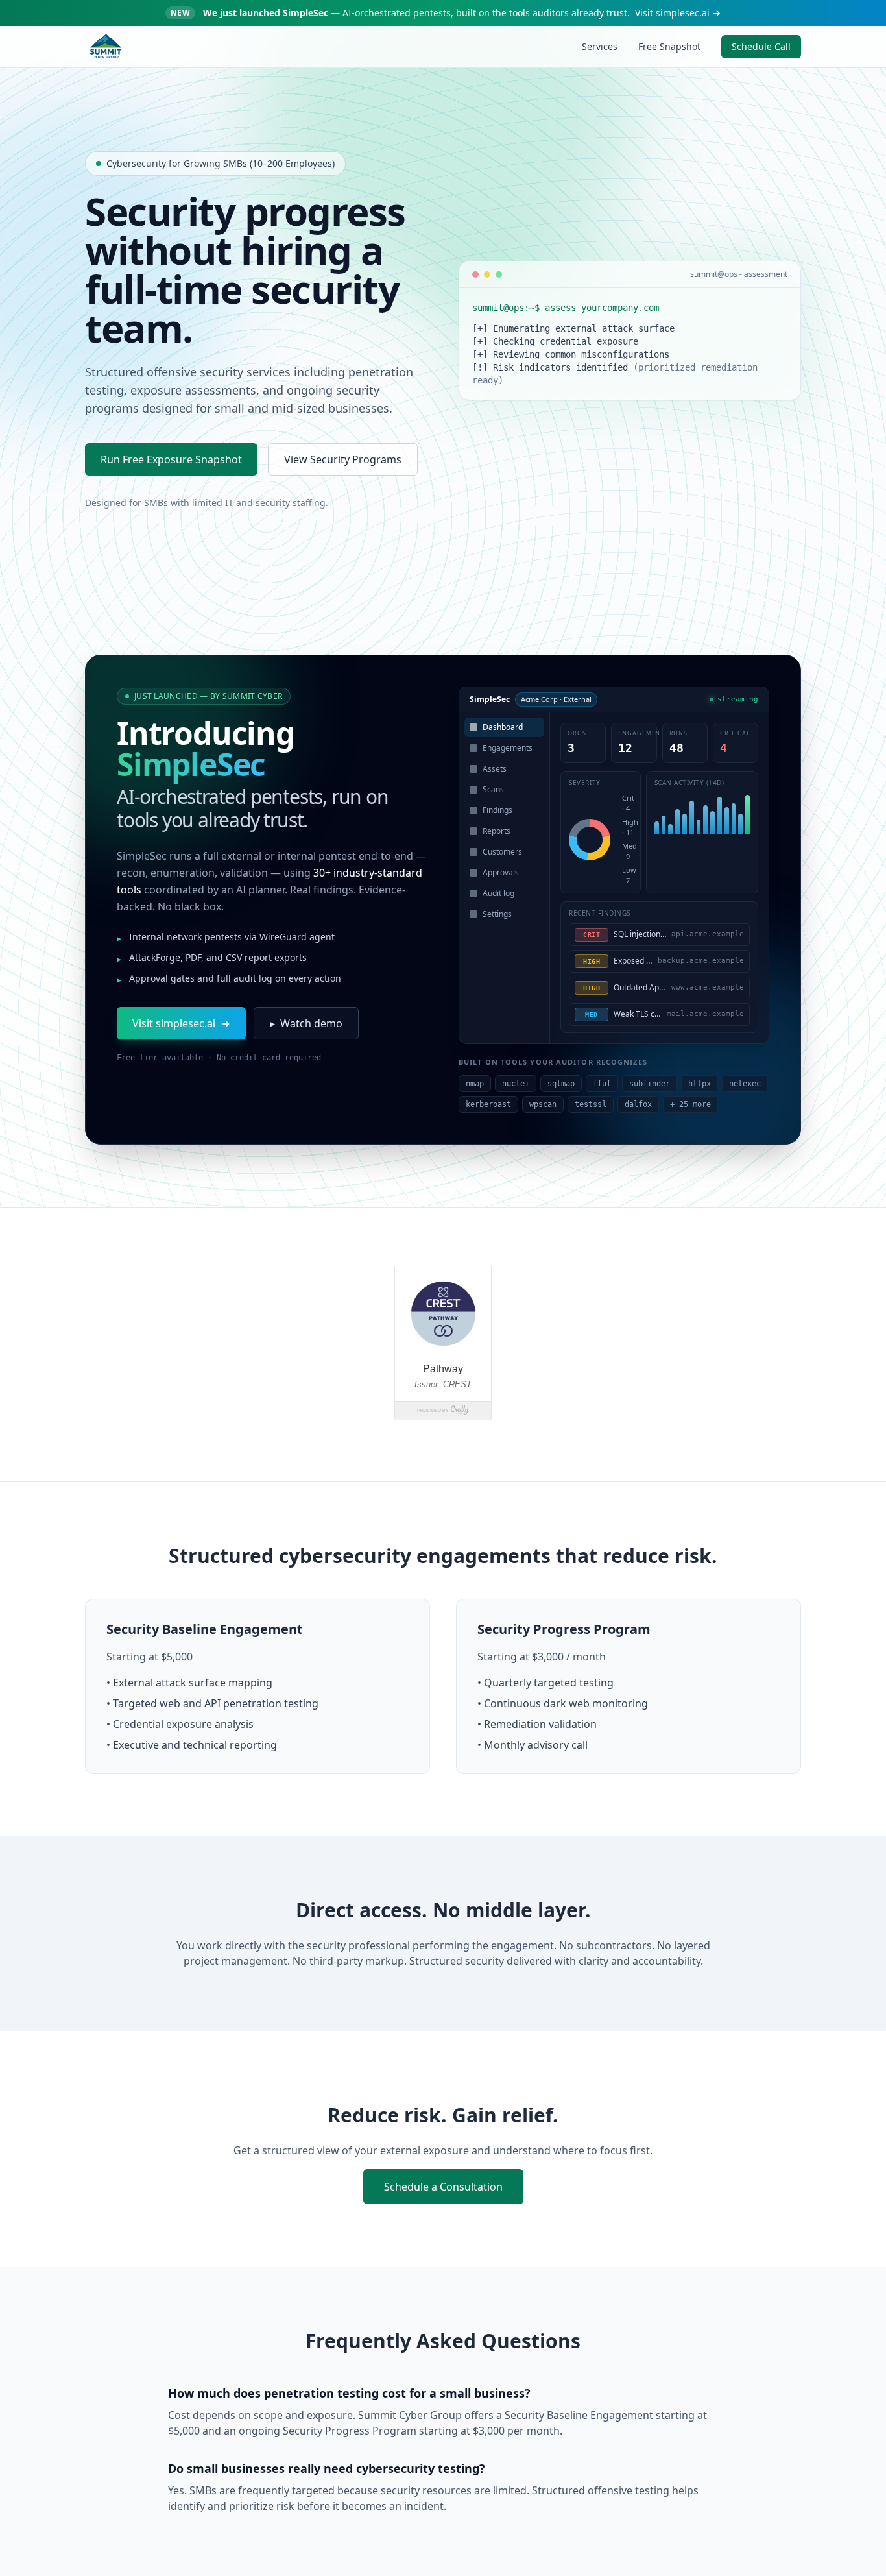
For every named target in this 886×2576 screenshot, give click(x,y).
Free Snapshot (669, 46)
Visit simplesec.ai (678, 13)
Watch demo (306, 1023)
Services (600, 46)
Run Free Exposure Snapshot (171, 459)
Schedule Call (761, 46)
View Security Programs (343, 459)
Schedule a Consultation (443, 2187)
